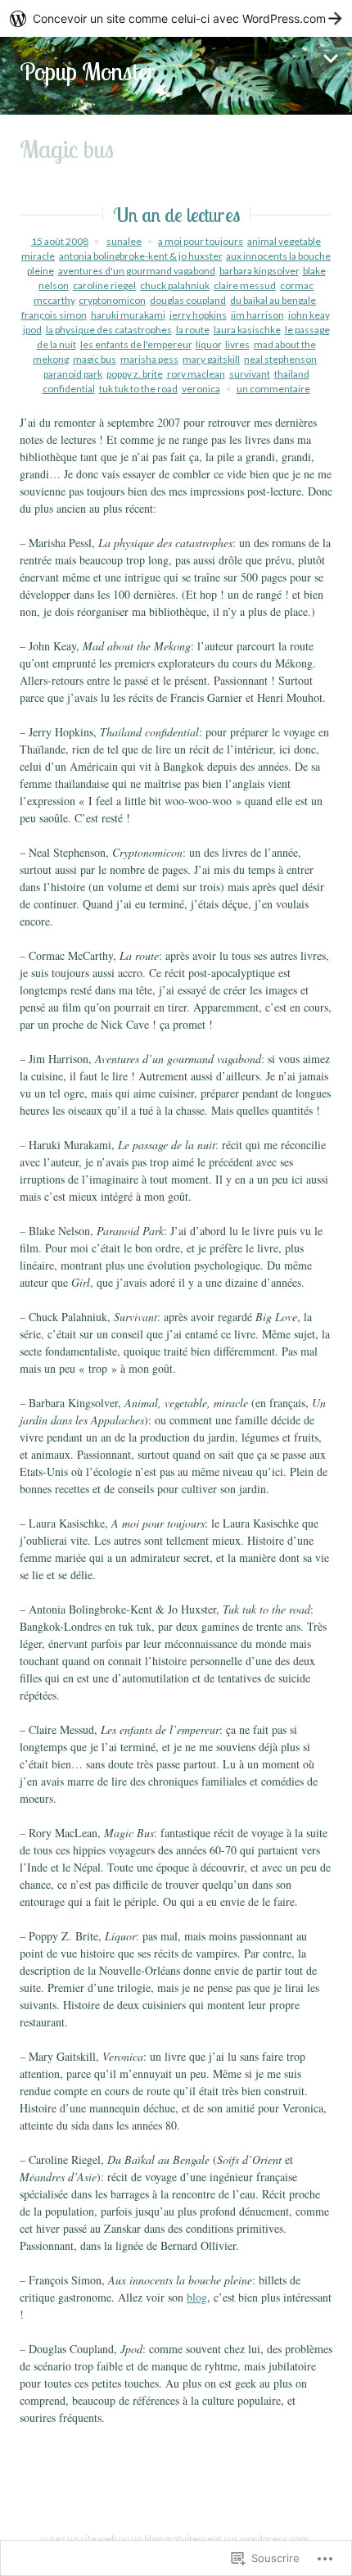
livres (237, 344)
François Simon (54, 315)
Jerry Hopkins (198, 315)
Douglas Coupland (188, 300)
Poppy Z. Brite (135, 374)
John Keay (309, 315)
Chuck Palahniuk (175, 285)
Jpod (32, 330)
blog (197, 2297)
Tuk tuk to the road (138, 389)
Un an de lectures (176, 215)
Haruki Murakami (128, 315)
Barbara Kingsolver (259, 271)
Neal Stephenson (280, 359)
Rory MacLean (196, 374)
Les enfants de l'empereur (136, 344)
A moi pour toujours (201, 241)
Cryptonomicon (112, 300)
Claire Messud (245, 285)
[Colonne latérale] (332, 57)
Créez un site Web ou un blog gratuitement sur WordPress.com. (176, 2539)
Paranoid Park (73, 374)
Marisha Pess (149, 359)
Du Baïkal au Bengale (273, 300)
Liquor (208, 344)
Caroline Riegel (104, 285)
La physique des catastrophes (109, 330)
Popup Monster (88, 71)
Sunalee (124, 241)
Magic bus (95, 359)
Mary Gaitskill (211, 359)
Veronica (201, 389)
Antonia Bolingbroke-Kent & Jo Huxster (140, 256)
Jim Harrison (257, 315)
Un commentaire (273, 389)
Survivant (250, 374)
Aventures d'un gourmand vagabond (137, 271)
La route (193, 330)
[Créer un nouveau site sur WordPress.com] (176, 18)
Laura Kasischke (247, 330)
